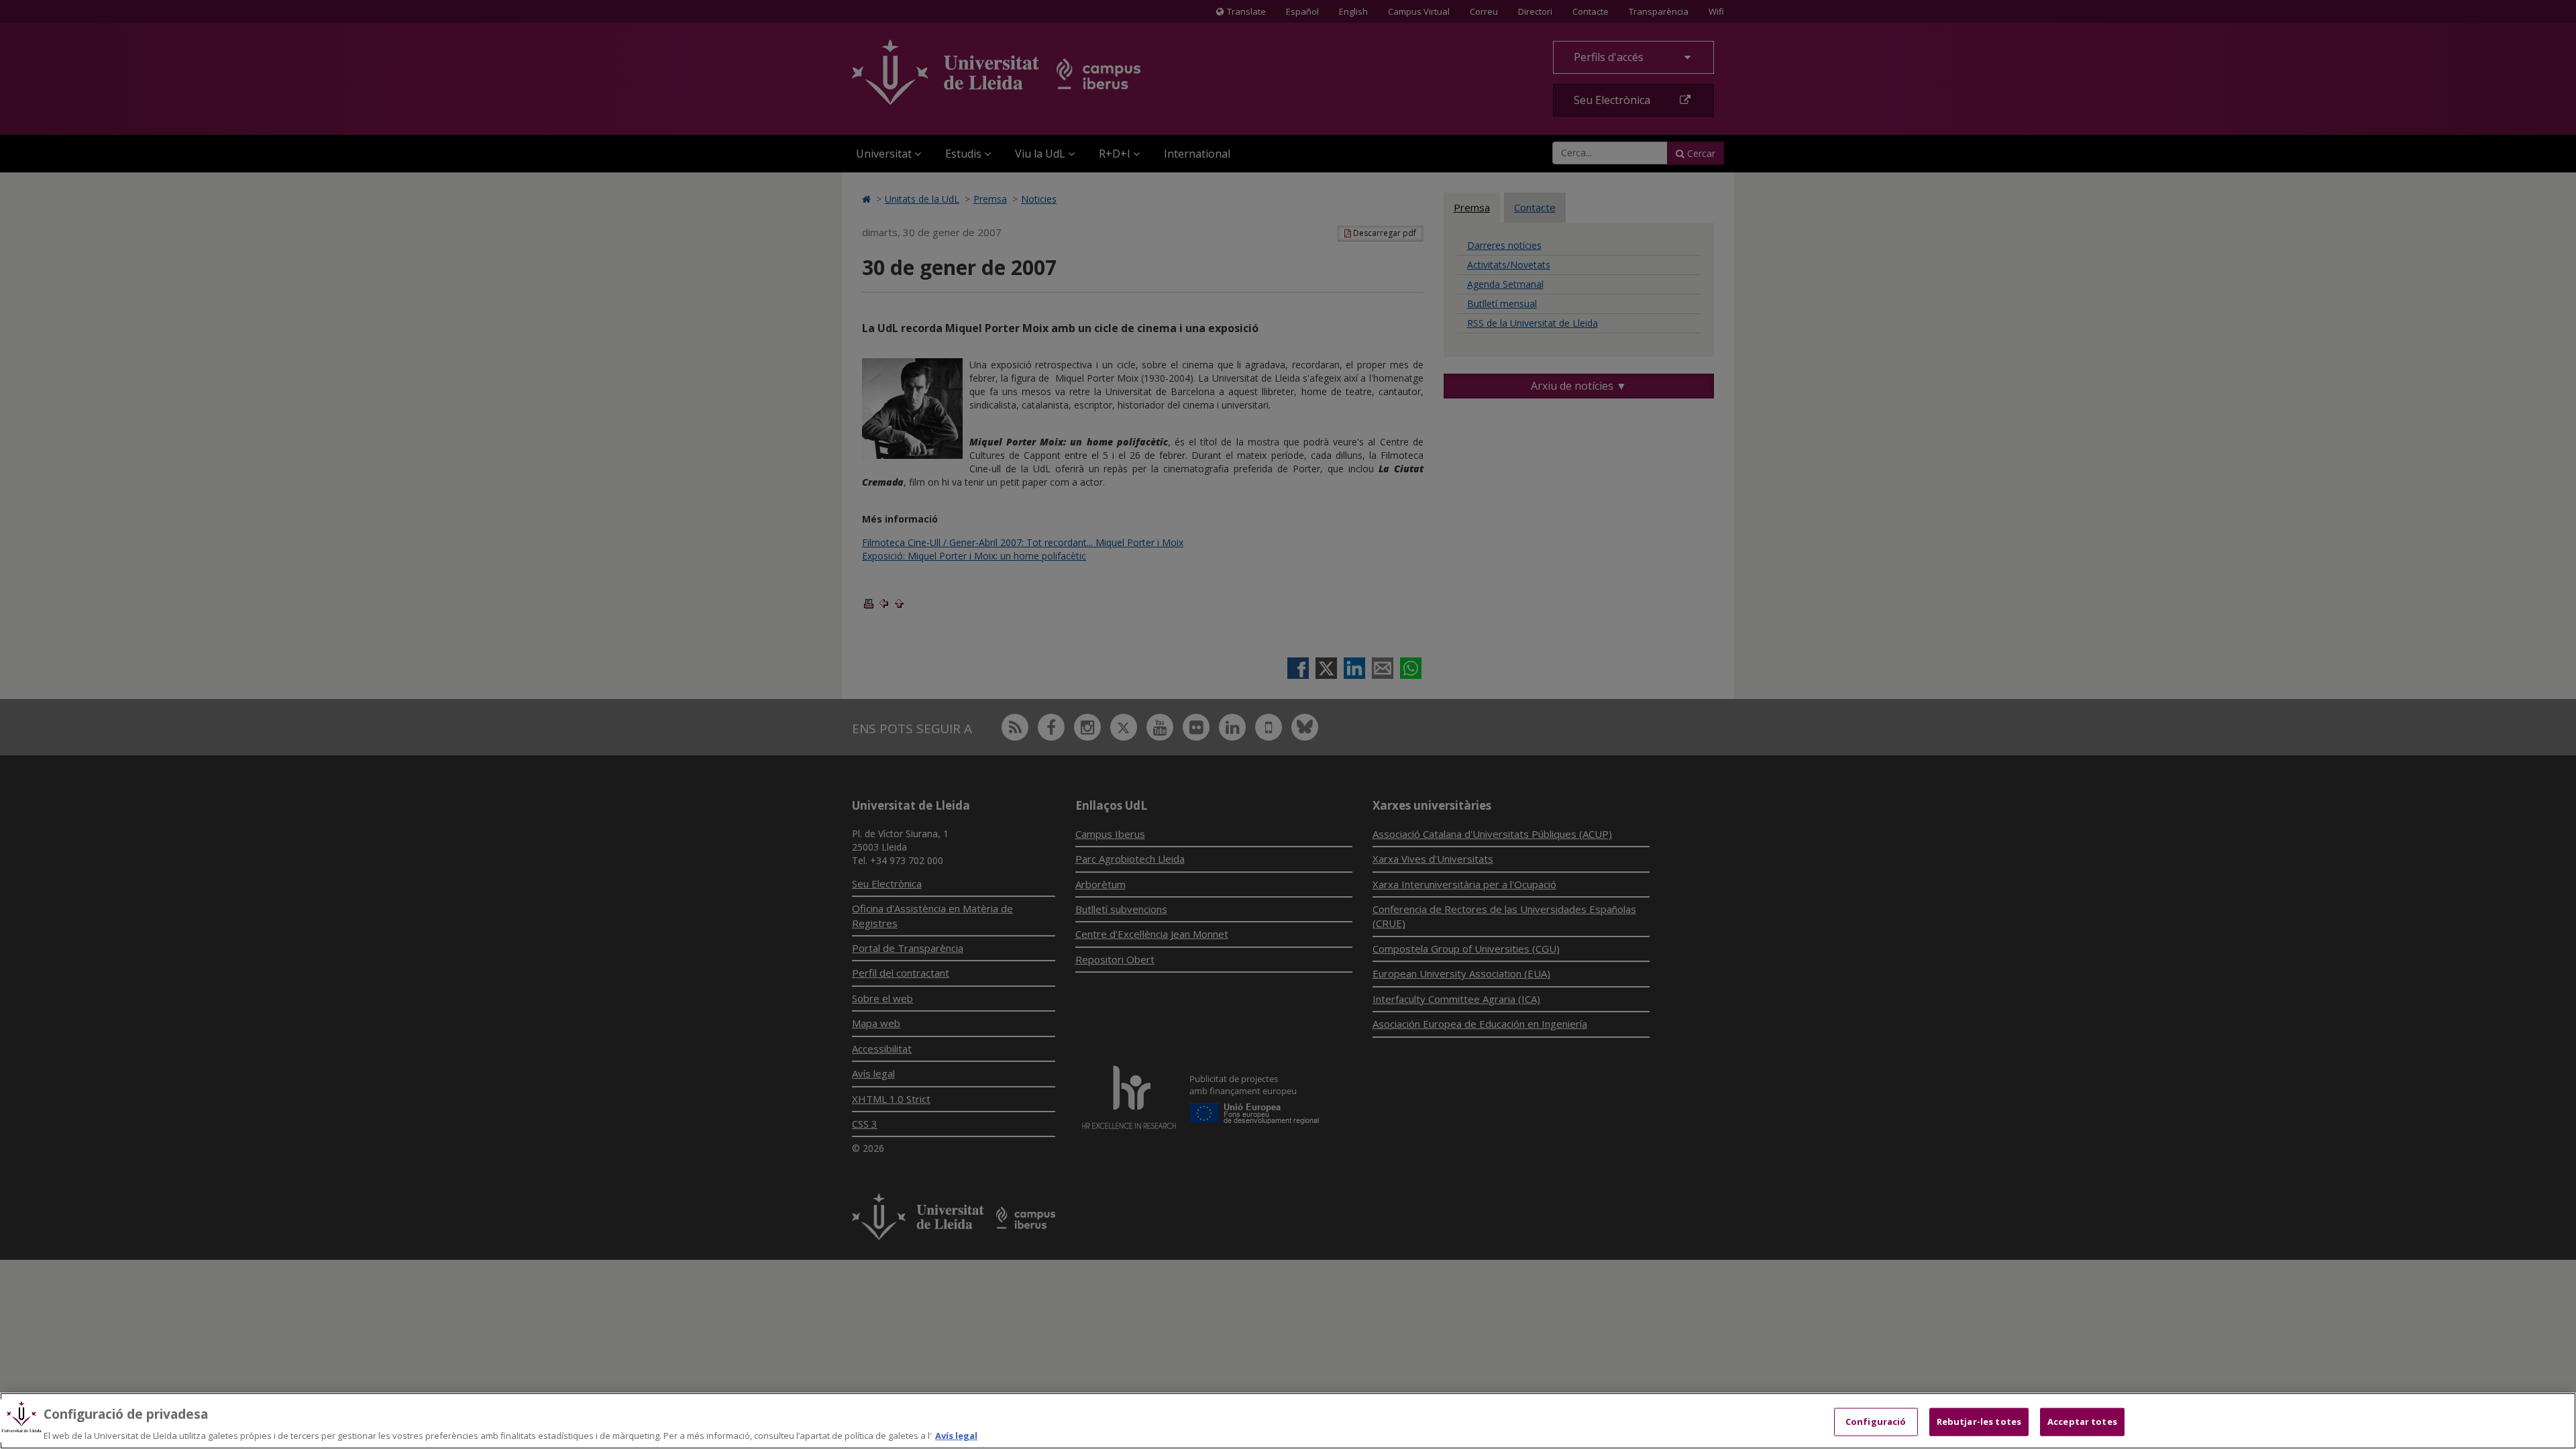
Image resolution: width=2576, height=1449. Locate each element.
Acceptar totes (2082, 1421)
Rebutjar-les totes (1979, 1421)
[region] (1288, 1421)
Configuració (1876, 1421)
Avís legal (956, 1435)
